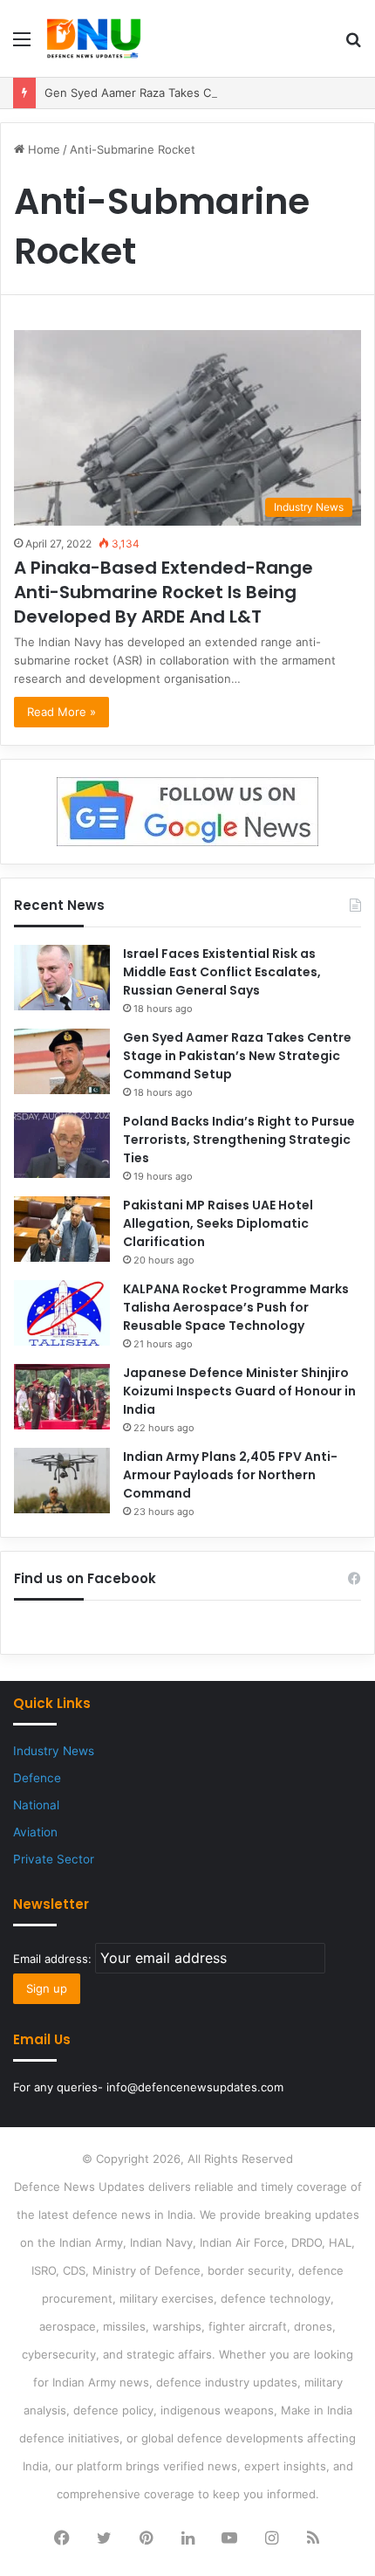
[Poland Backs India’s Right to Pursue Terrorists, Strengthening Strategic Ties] (62, 1145)
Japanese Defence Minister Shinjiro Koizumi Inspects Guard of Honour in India (239, 1391)
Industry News (54, 1751)
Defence (37, 1778)
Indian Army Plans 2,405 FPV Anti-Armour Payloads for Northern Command (230, 1475)
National (36, 1805)
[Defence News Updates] (94, 38)
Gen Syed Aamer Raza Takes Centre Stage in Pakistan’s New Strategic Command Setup (237, 1056)
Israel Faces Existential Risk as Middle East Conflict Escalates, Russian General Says (222, 972)
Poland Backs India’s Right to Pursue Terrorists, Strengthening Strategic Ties (239, 1140)
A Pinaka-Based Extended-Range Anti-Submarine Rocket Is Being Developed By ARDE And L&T (164, 592)
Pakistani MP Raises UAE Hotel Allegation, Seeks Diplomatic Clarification (218, 1223)
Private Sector (54, 1859)
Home (42, 149)
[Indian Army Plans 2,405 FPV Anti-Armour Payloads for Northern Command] (62, 1481)
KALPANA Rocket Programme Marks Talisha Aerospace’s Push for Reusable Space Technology (236, 1307)
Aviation (35, 1832)
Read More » (61, 712)
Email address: (54, 1959)
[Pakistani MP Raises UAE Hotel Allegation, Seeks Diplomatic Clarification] (62, 1229)
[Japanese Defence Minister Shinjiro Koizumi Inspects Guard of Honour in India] (62, 1397)
